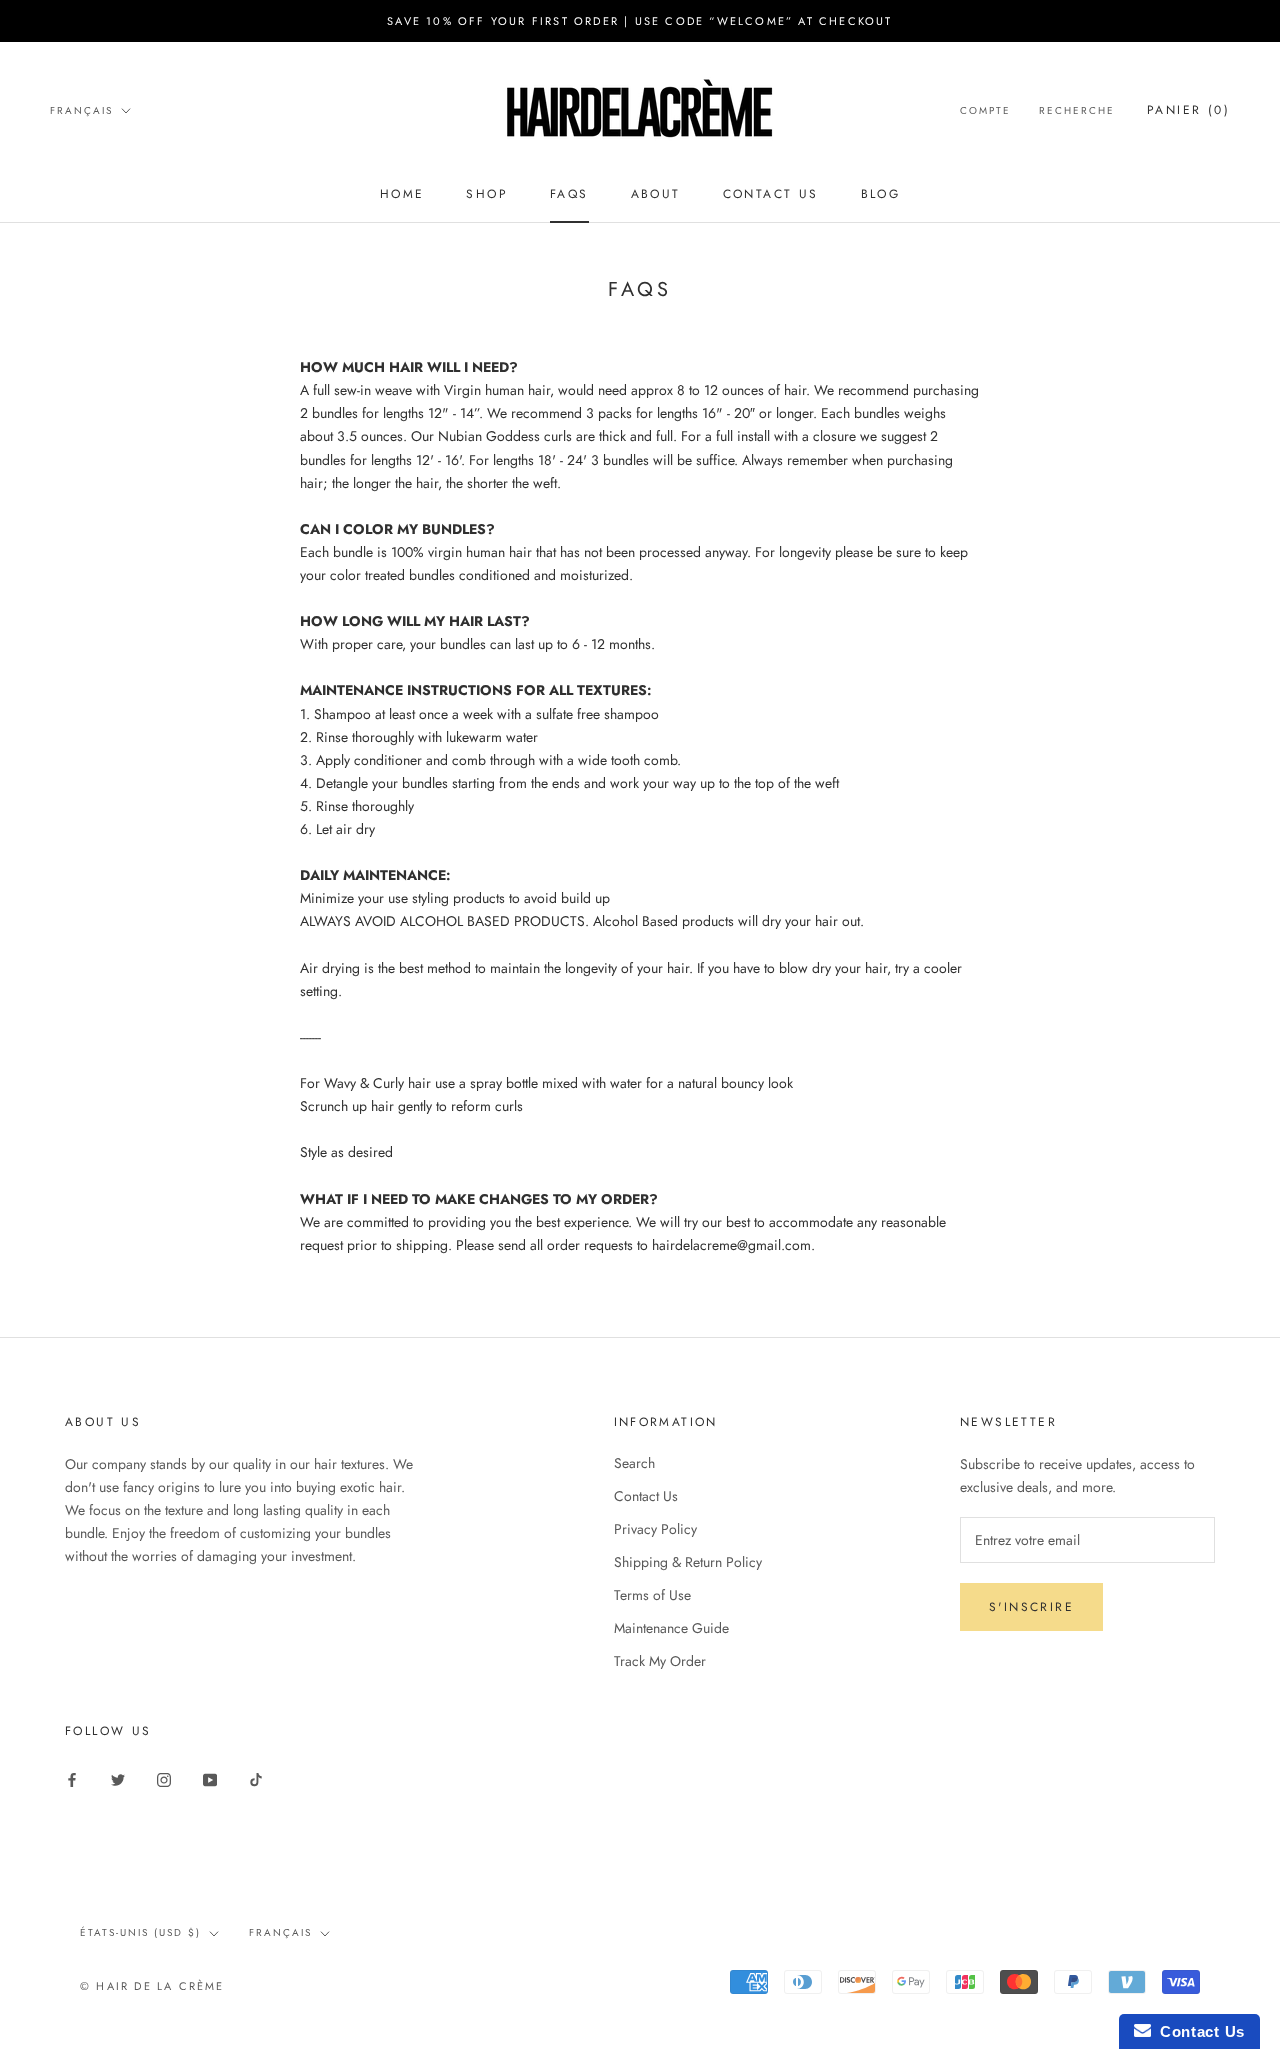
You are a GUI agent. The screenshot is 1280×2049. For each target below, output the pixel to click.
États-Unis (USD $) (140, 1932)
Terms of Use (652, 1595)
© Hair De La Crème (152, 1986)
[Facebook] (72, 1778)
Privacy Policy (655, 1529)
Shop (487, 194)
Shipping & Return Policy (688, 1562)
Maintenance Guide (671, 1628)
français (280, 1932)
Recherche (1077, 110)
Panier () (1188, 110)
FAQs (569, 194)
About (656, 194)
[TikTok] (256, 1778)
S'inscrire (1031, 1607)
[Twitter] (118, 1778)
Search (634, 1463)
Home (402, 194)
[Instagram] (164, 1778)
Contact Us (771, 194)
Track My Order (660, 1661)
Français (81, 110)
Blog (881, 194)
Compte (985, 110)
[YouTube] (210, 1778)
